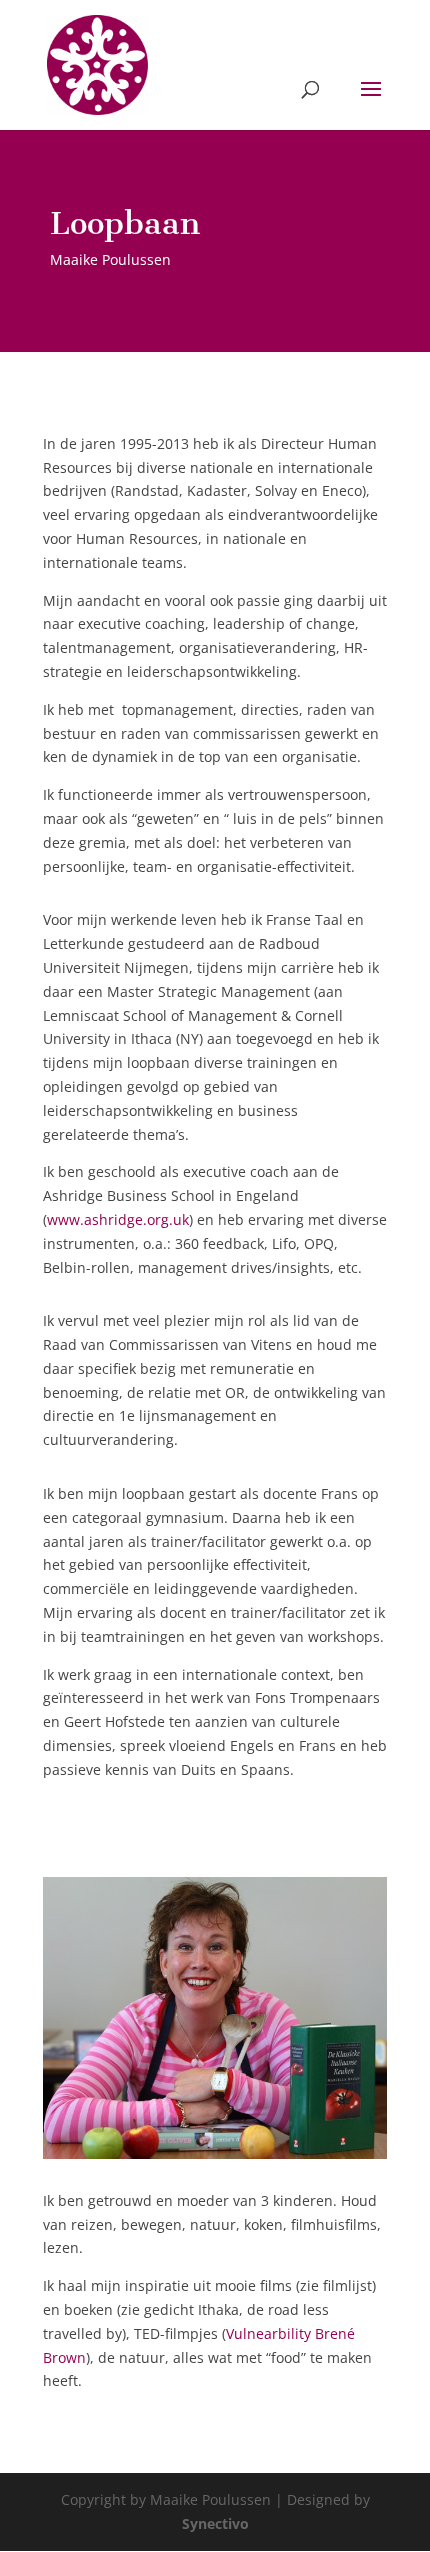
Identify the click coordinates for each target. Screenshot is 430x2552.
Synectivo (215, 2523)
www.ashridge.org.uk (118, 1219)
